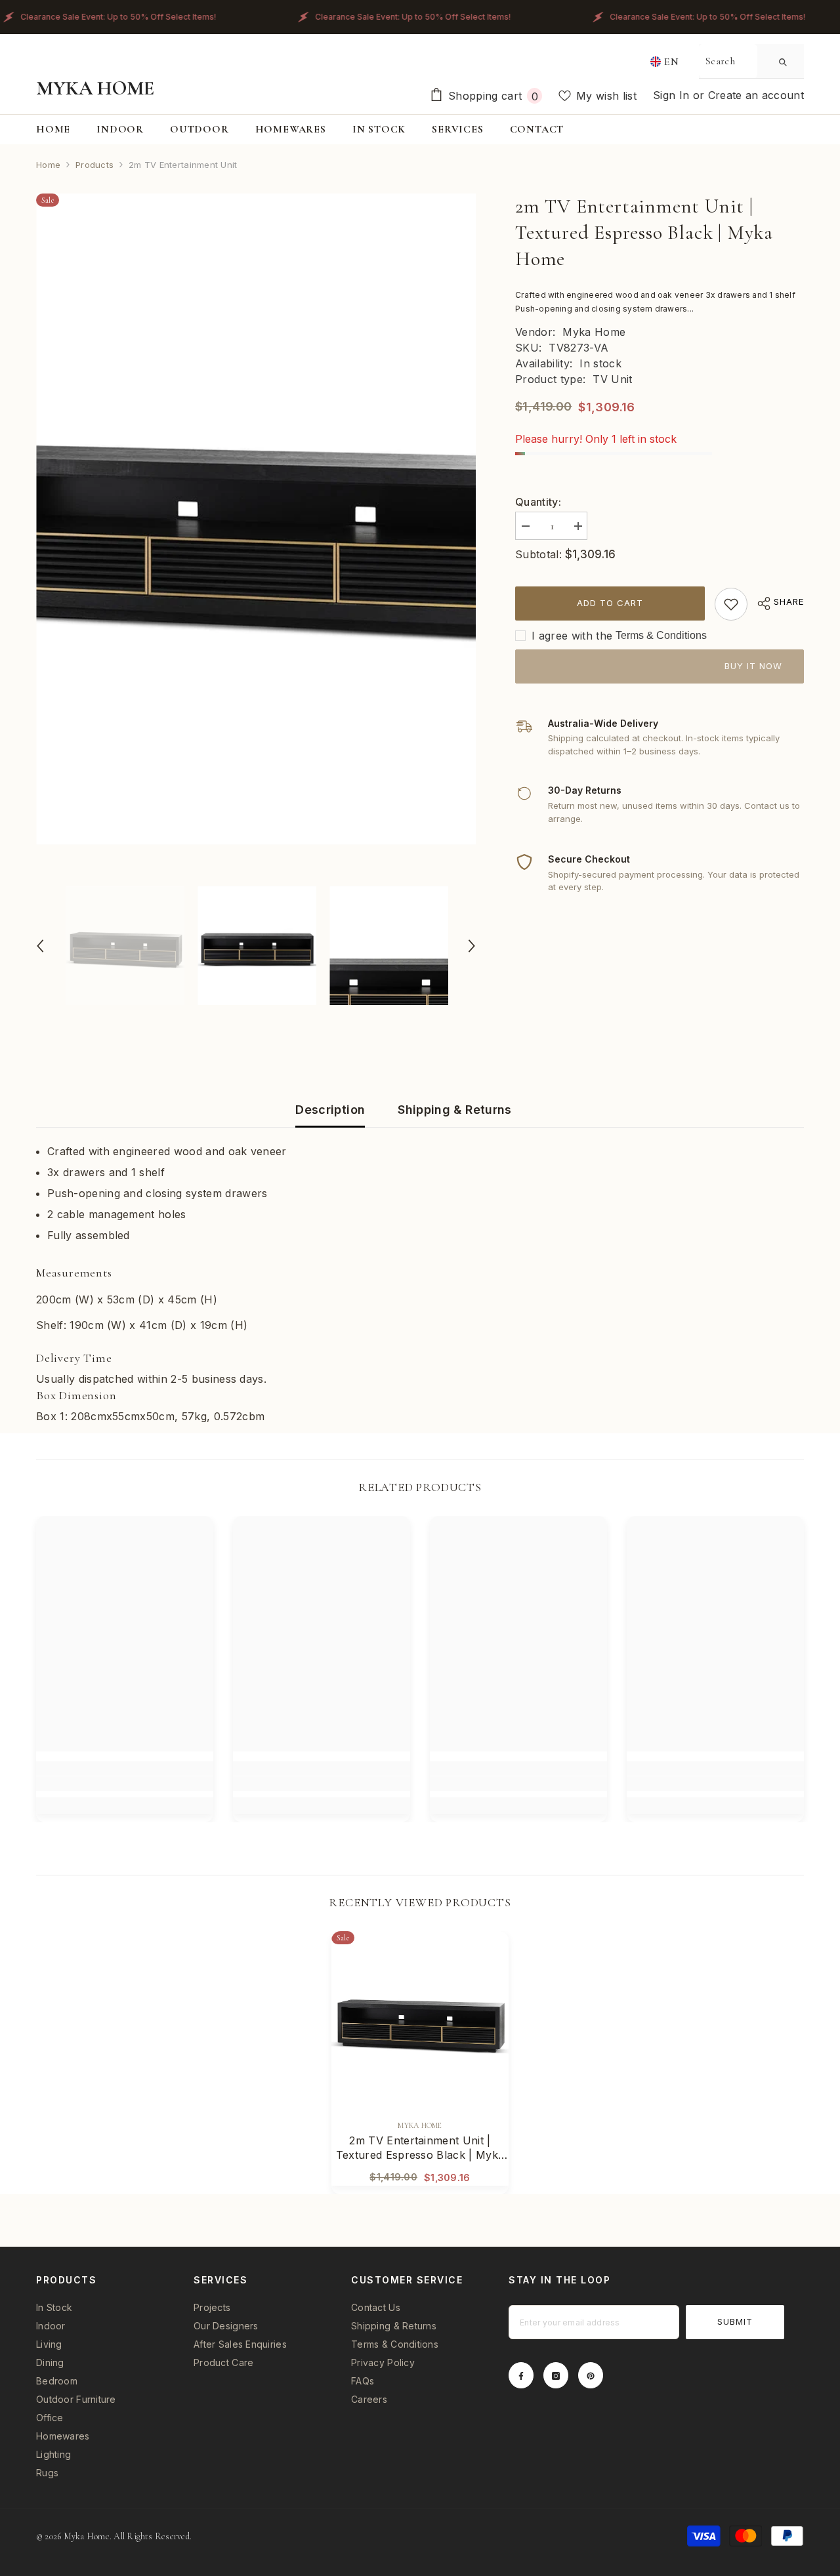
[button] (40, 946)
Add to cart (610, 603)
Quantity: (538, 502)
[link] (731, 604)
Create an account (756, 95)
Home (48, 165)
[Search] (751, 61)
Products (94, 165)
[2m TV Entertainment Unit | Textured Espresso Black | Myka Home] (420, 2020)
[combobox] (728, 61)
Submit (735, 2321)
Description (330, 1110)
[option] (256, 519)
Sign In (673, 95)
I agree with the (572, 636)
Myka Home (594, 332)
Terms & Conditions (661, 635)
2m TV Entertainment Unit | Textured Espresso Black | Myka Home (420, 2148)
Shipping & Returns (454, 1110)
